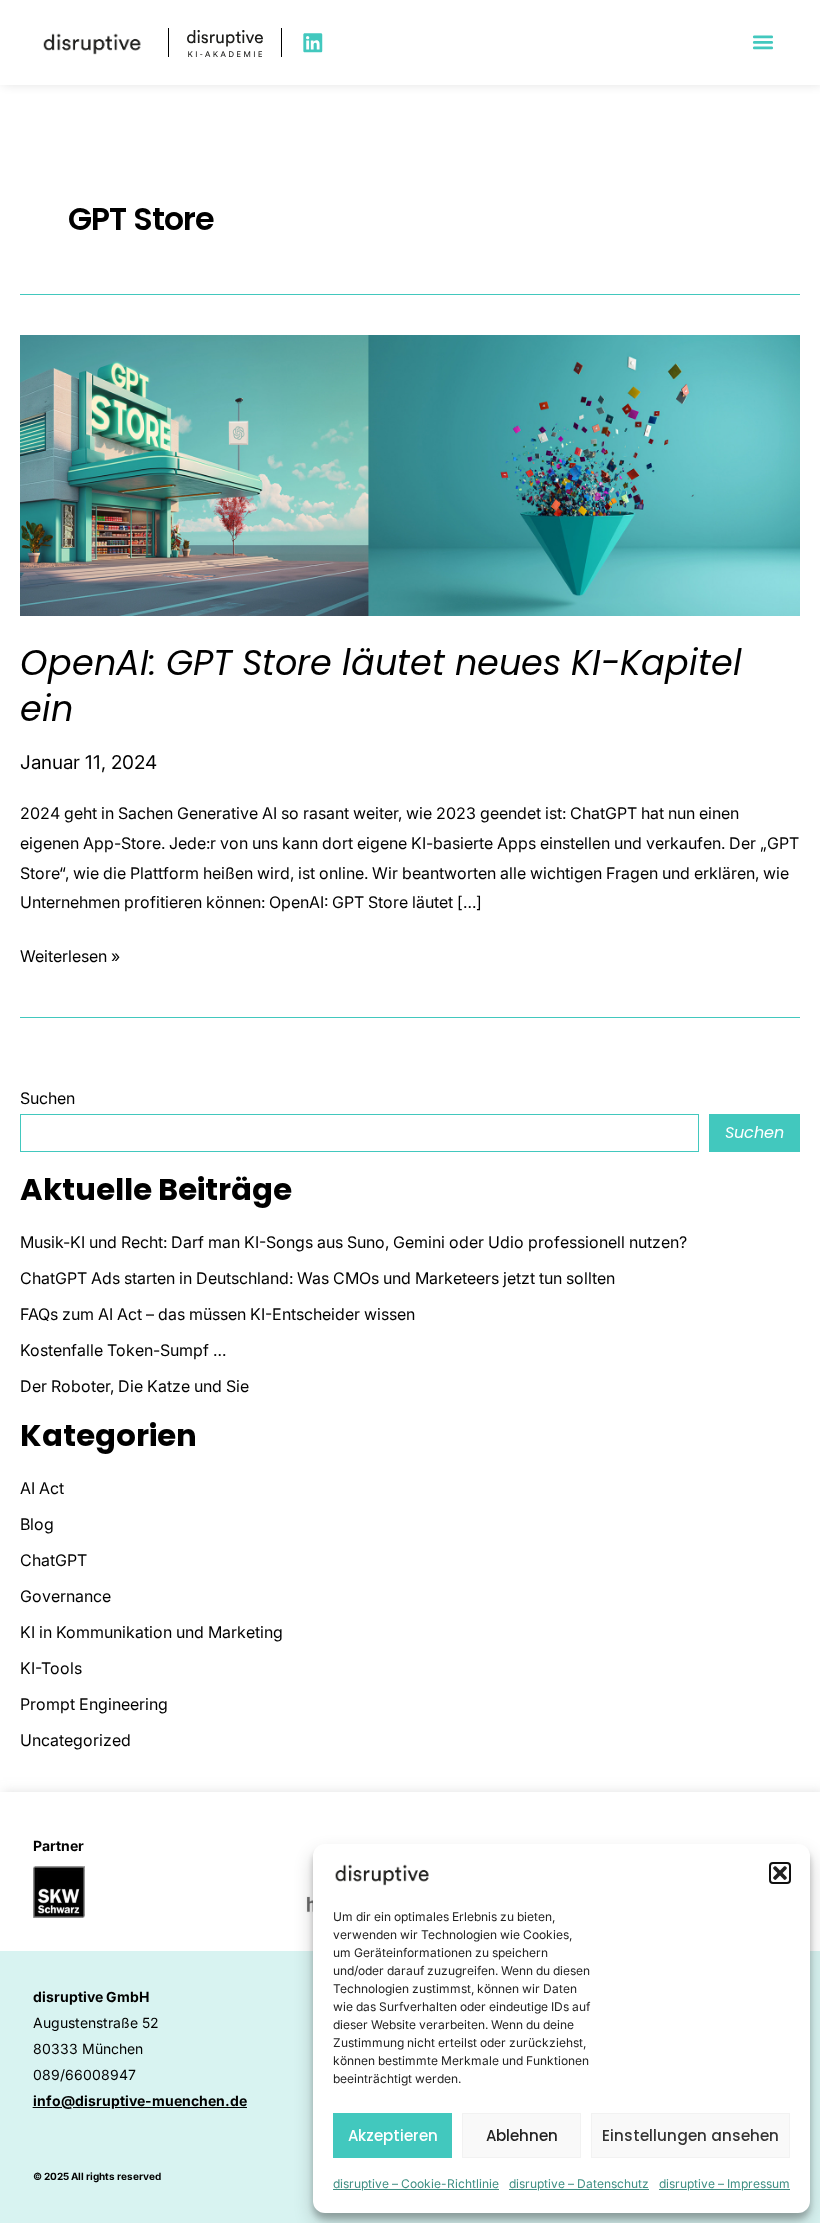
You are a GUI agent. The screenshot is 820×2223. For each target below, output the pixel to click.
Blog (37, 1524)
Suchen (47, 1098)
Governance (65, 1596)
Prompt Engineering (94, 1704)
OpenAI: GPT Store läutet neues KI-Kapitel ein (381, 685)
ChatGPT (53, 1560)
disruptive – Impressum (724, 2183)
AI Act (42, 1488)
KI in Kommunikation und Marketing (151, 1632)
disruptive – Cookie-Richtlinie (416, 2183)
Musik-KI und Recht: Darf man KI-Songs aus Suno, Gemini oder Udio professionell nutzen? (353, 1242)
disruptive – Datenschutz (579, 2183)
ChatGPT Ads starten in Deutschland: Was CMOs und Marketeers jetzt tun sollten (317, 1278)
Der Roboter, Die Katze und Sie (134, 1386)
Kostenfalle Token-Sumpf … (123, 1350)
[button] (780, 1873)
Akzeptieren (393, 2135)
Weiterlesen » (70, 954)
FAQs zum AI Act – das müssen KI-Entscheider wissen (217, 1314)
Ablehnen (522, 2135)
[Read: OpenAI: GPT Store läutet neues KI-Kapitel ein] (410, 474)
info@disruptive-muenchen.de (140, 2100)
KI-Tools (51, 1668)
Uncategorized (75, 1740)
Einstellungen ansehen (690, 2135)
